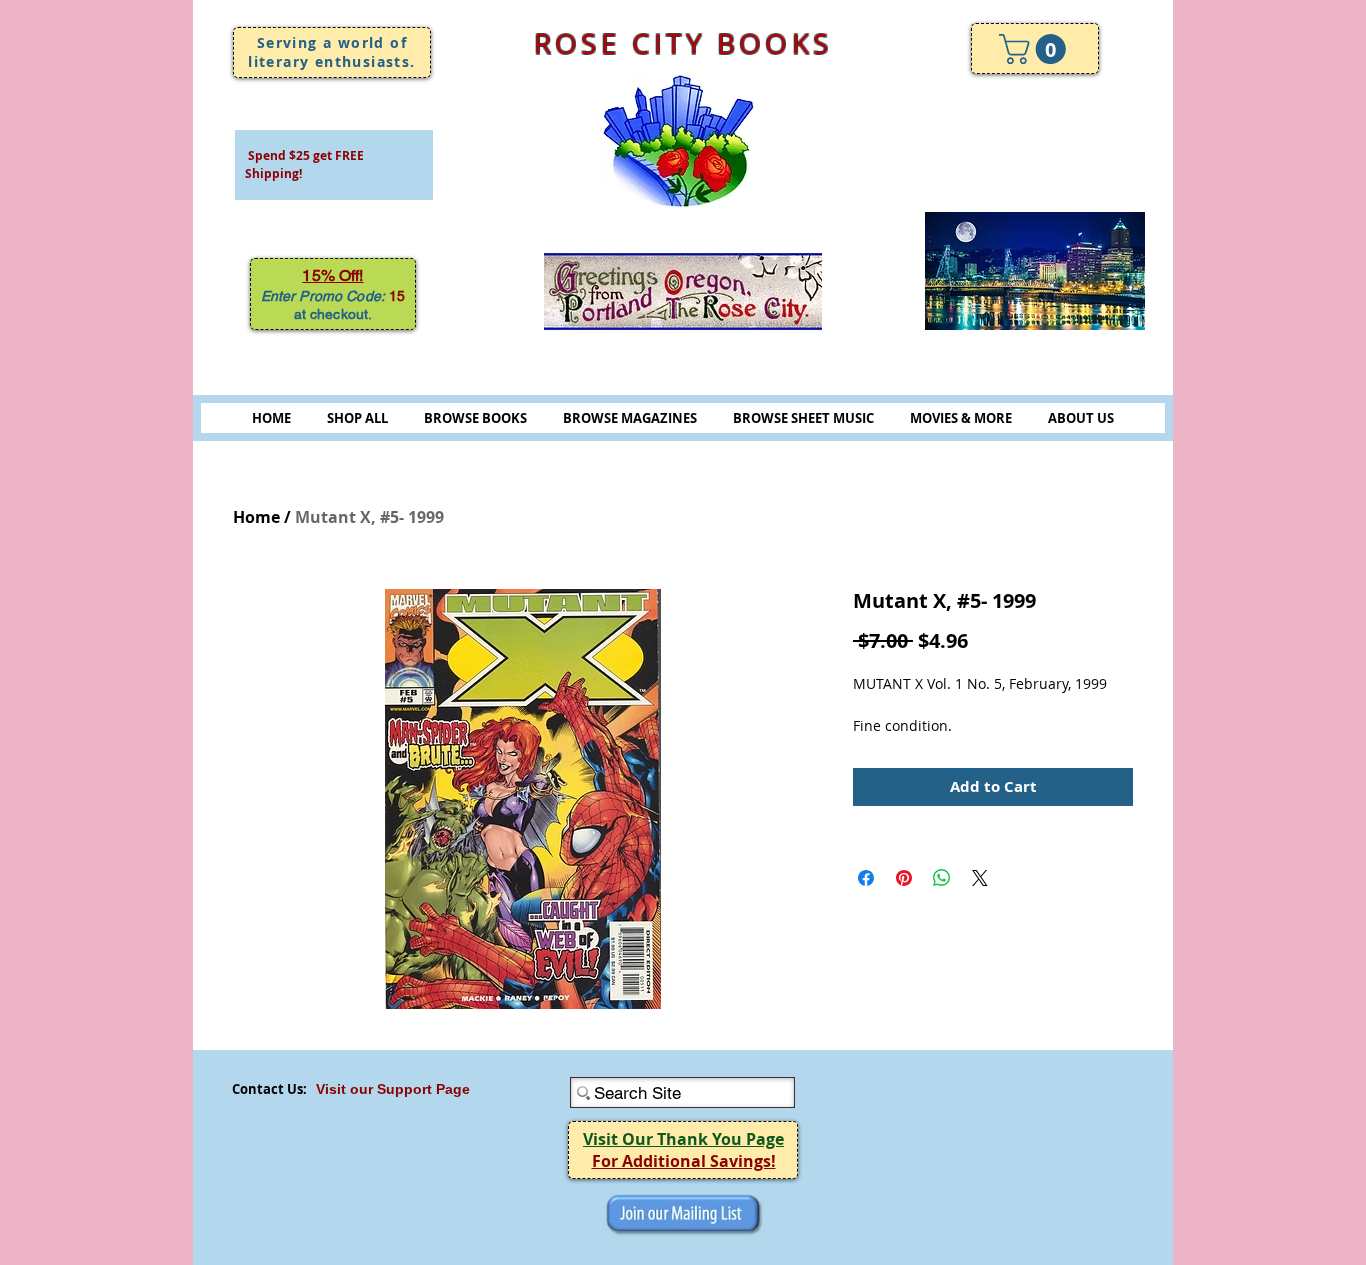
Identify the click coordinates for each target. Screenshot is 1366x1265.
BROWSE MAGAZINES (630, 418)
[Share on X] (980, 878)
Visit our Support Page (393, 1089)
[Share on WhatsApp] (942, 878)
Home (256, 517)
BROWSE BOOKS (475, 418)
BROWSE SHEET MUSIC (803, 418)
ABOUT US (1081, 418)
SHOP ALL (357, 418)
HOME (271, 418)
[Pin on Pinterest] (904, 878)
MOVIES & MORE (961, 418)
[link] (1036, 49)
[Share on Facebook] (866, 878)
